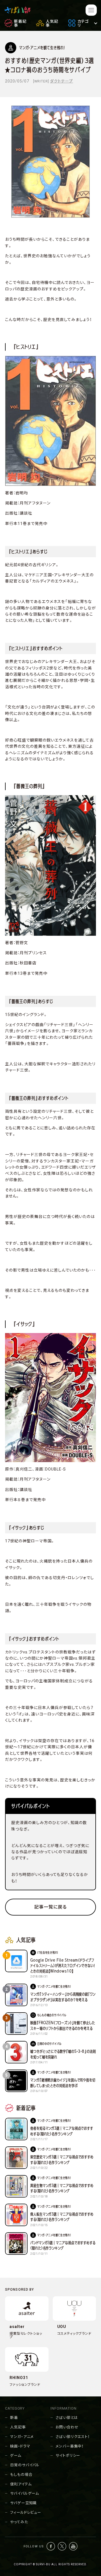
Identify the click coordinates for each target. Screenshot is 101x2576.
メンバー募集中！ (70, 2446)
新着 (14, 2418)
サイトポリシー (68, 2455)
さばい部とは (67, 2418)
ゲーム (16, 2455)
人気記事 (18, 2427)
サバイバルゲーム (25, 2493)
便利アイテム (21, 2484)
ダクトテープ (61, 81)
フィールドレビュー (26, 2512)
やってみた (19, 2522)
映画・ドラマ (20, 2446)
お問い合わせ (67, 2427)
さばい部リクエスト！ (73, 2437)
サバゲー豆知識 (23, 2503)
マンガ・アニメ (22, 2437)
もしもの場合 (21, 2475)
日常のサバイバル (25, 2465)
